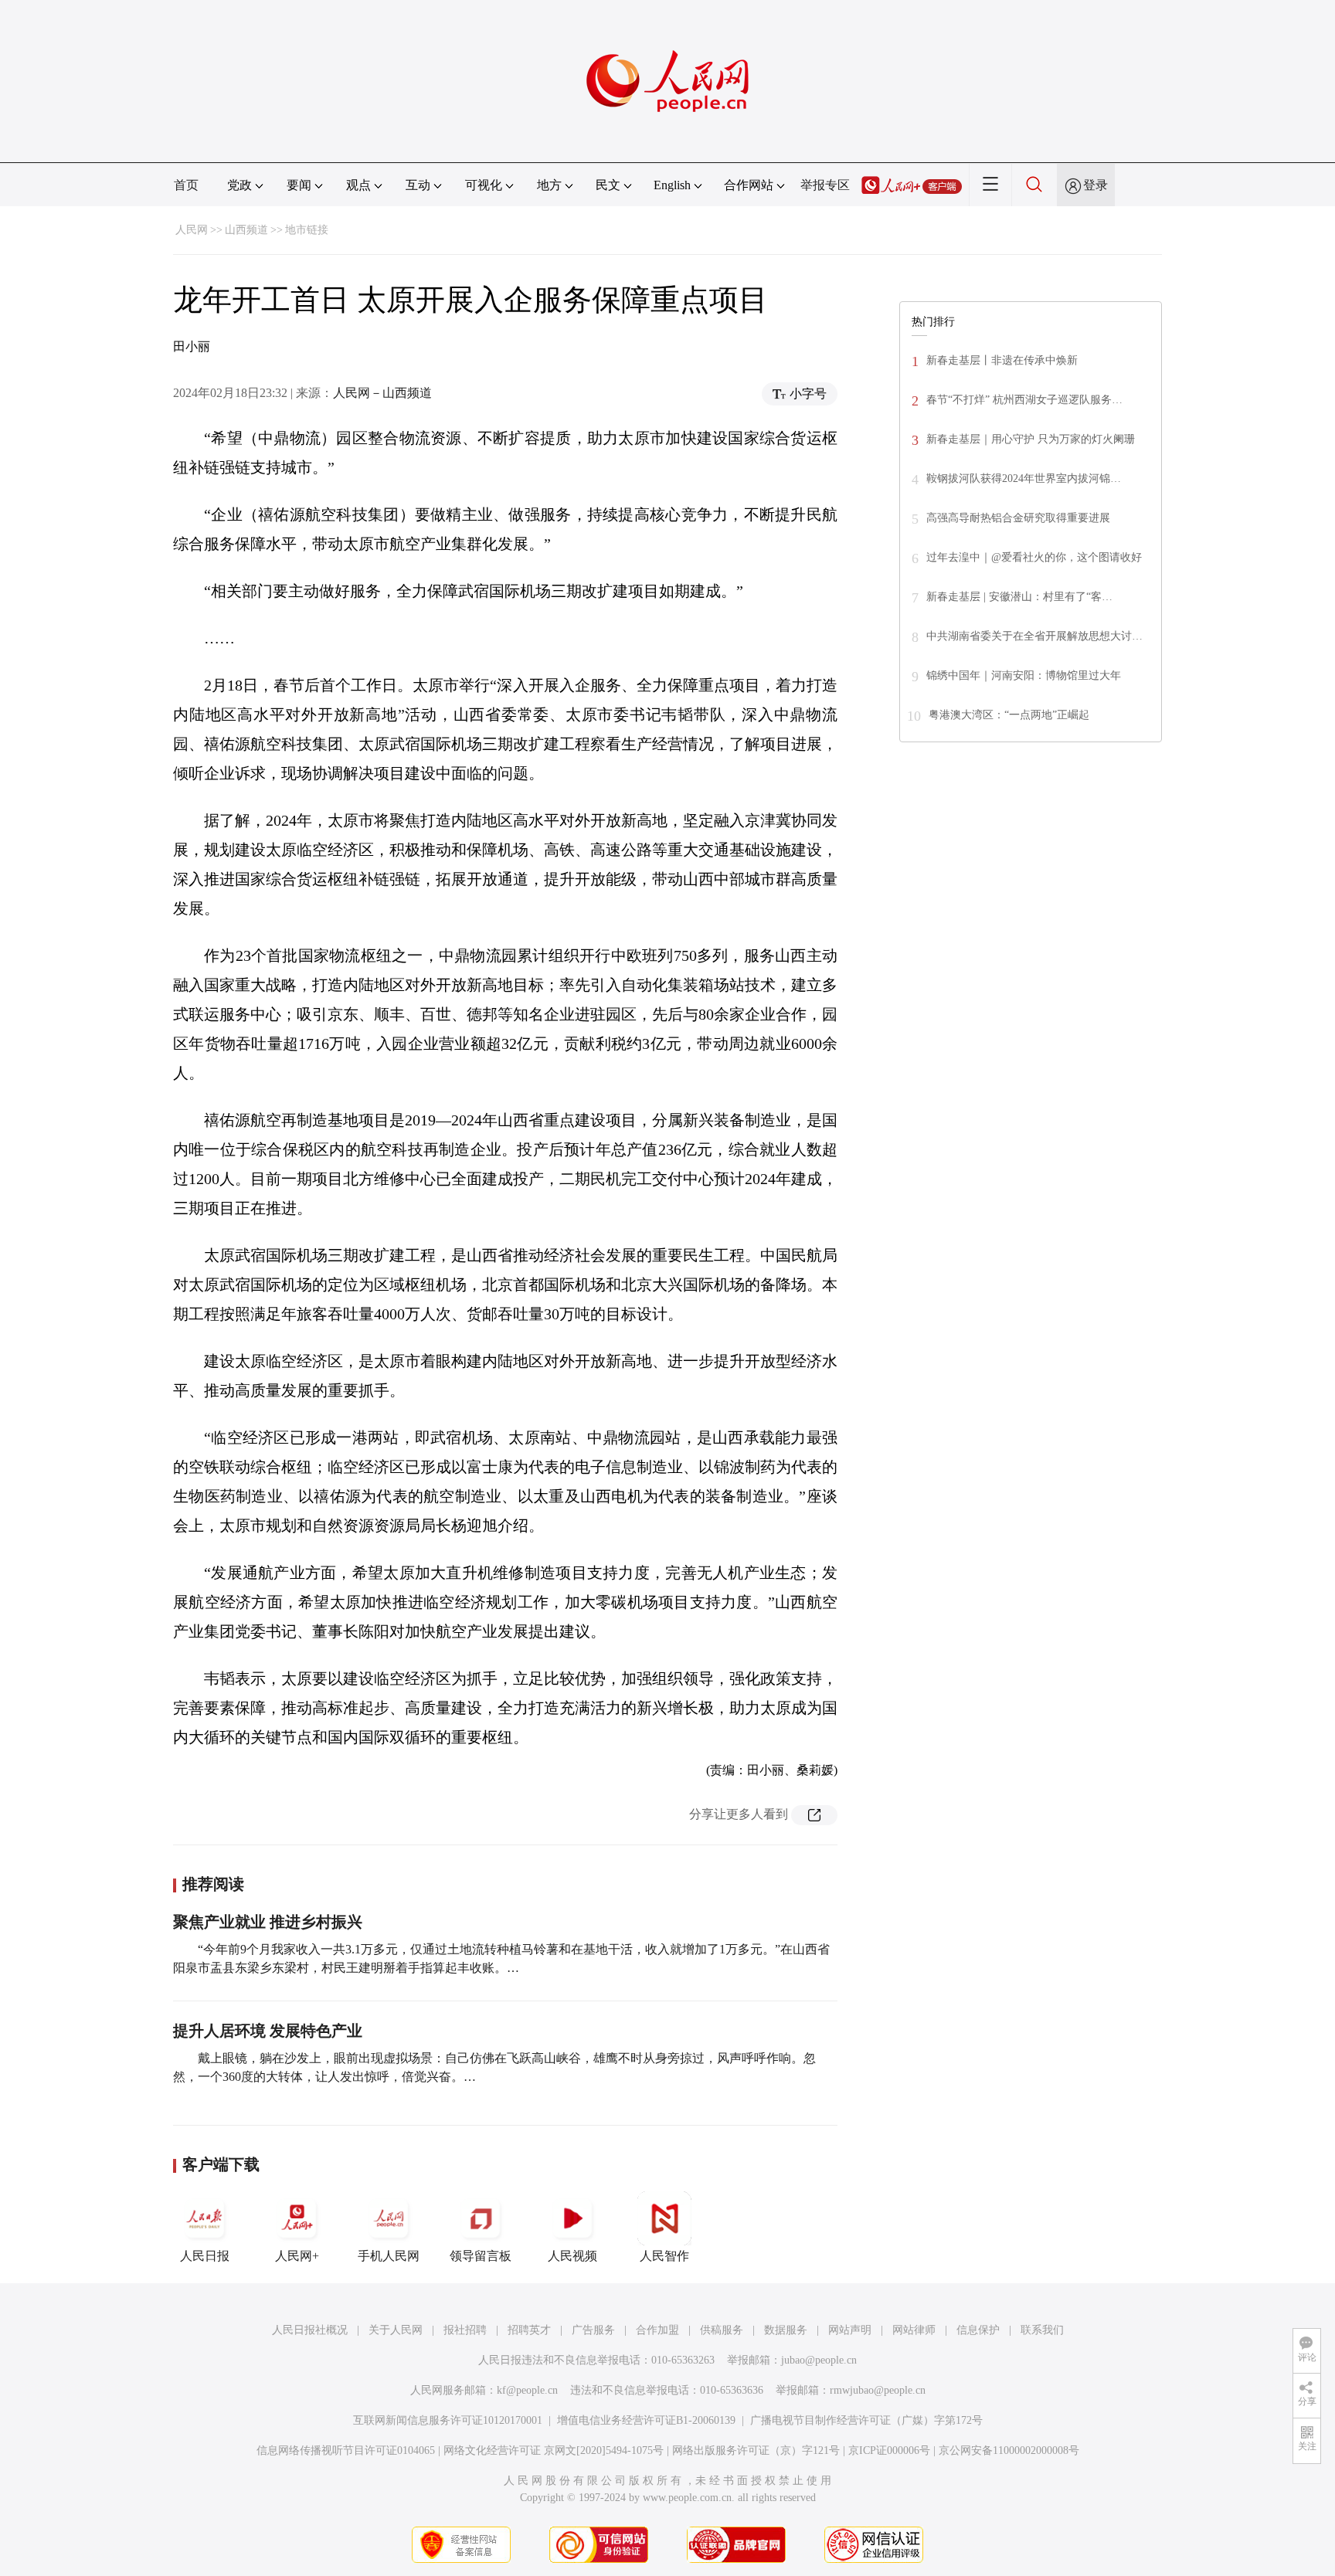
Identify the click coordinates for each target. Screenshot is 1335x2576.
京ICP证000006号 (889, 2450)
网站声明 (850, 2330)
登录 (1096, 185)
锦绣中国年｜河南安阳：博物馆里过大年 (1024, 675)
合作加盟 (657, 2330)
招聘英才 (529, 2330)
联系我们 (1042, 2330)
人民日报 (205, 2256)
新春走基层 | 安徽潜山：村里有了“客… (1019, 597)
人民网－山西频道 (382, 393)
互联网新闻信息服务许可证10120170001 (448, 2420)
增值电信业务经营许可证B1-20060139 (646, 2420)
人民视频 (572, 2256)
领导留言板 (481, 2256)
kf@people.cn (527, 2390)
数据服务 (786, 2330)
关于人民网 (396, 2330)
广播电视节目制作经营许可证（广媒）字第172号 (866, 2420)
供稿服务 (722, 2330)
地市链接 (307, 230)
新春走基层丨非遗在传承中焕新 (1002, 360)
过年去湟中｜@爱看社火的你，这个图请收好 (1034, 557)
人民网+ (297, 2256)
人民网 (192, 230)
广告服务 (593, 2330)
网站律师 (914, 2330)
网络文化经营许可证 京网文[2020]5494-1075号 (554, 2450)
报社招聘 (465, 2330)
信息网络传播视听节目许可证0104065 (346, 2450)
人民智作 (664, 2256)
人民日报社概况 (310, 2330)
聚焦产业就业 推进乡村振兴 (268, 1922)
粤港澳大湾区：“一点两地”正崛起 (1009, 715)
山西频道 (246, 230)
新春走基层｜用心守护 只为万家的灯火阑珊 (1031, 439)
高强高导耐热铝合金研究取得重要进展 (1018, 518)
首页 (186, 185)
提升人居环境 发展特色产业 (268, 2031)
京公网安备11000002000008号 (1009, 2450)
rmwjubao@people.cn (878, 2390)
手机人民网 (389, 2256)
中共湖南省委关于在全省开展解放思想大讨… (1034, 636)
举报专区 (825, 185)
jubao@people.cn (819, 2360)
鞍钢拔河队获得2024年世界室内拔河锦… (1024, 479)
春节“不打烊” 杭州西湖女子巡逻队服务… (1024, 400)
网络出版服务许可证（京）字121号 (756, 2450)
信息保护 (978, 2330)
